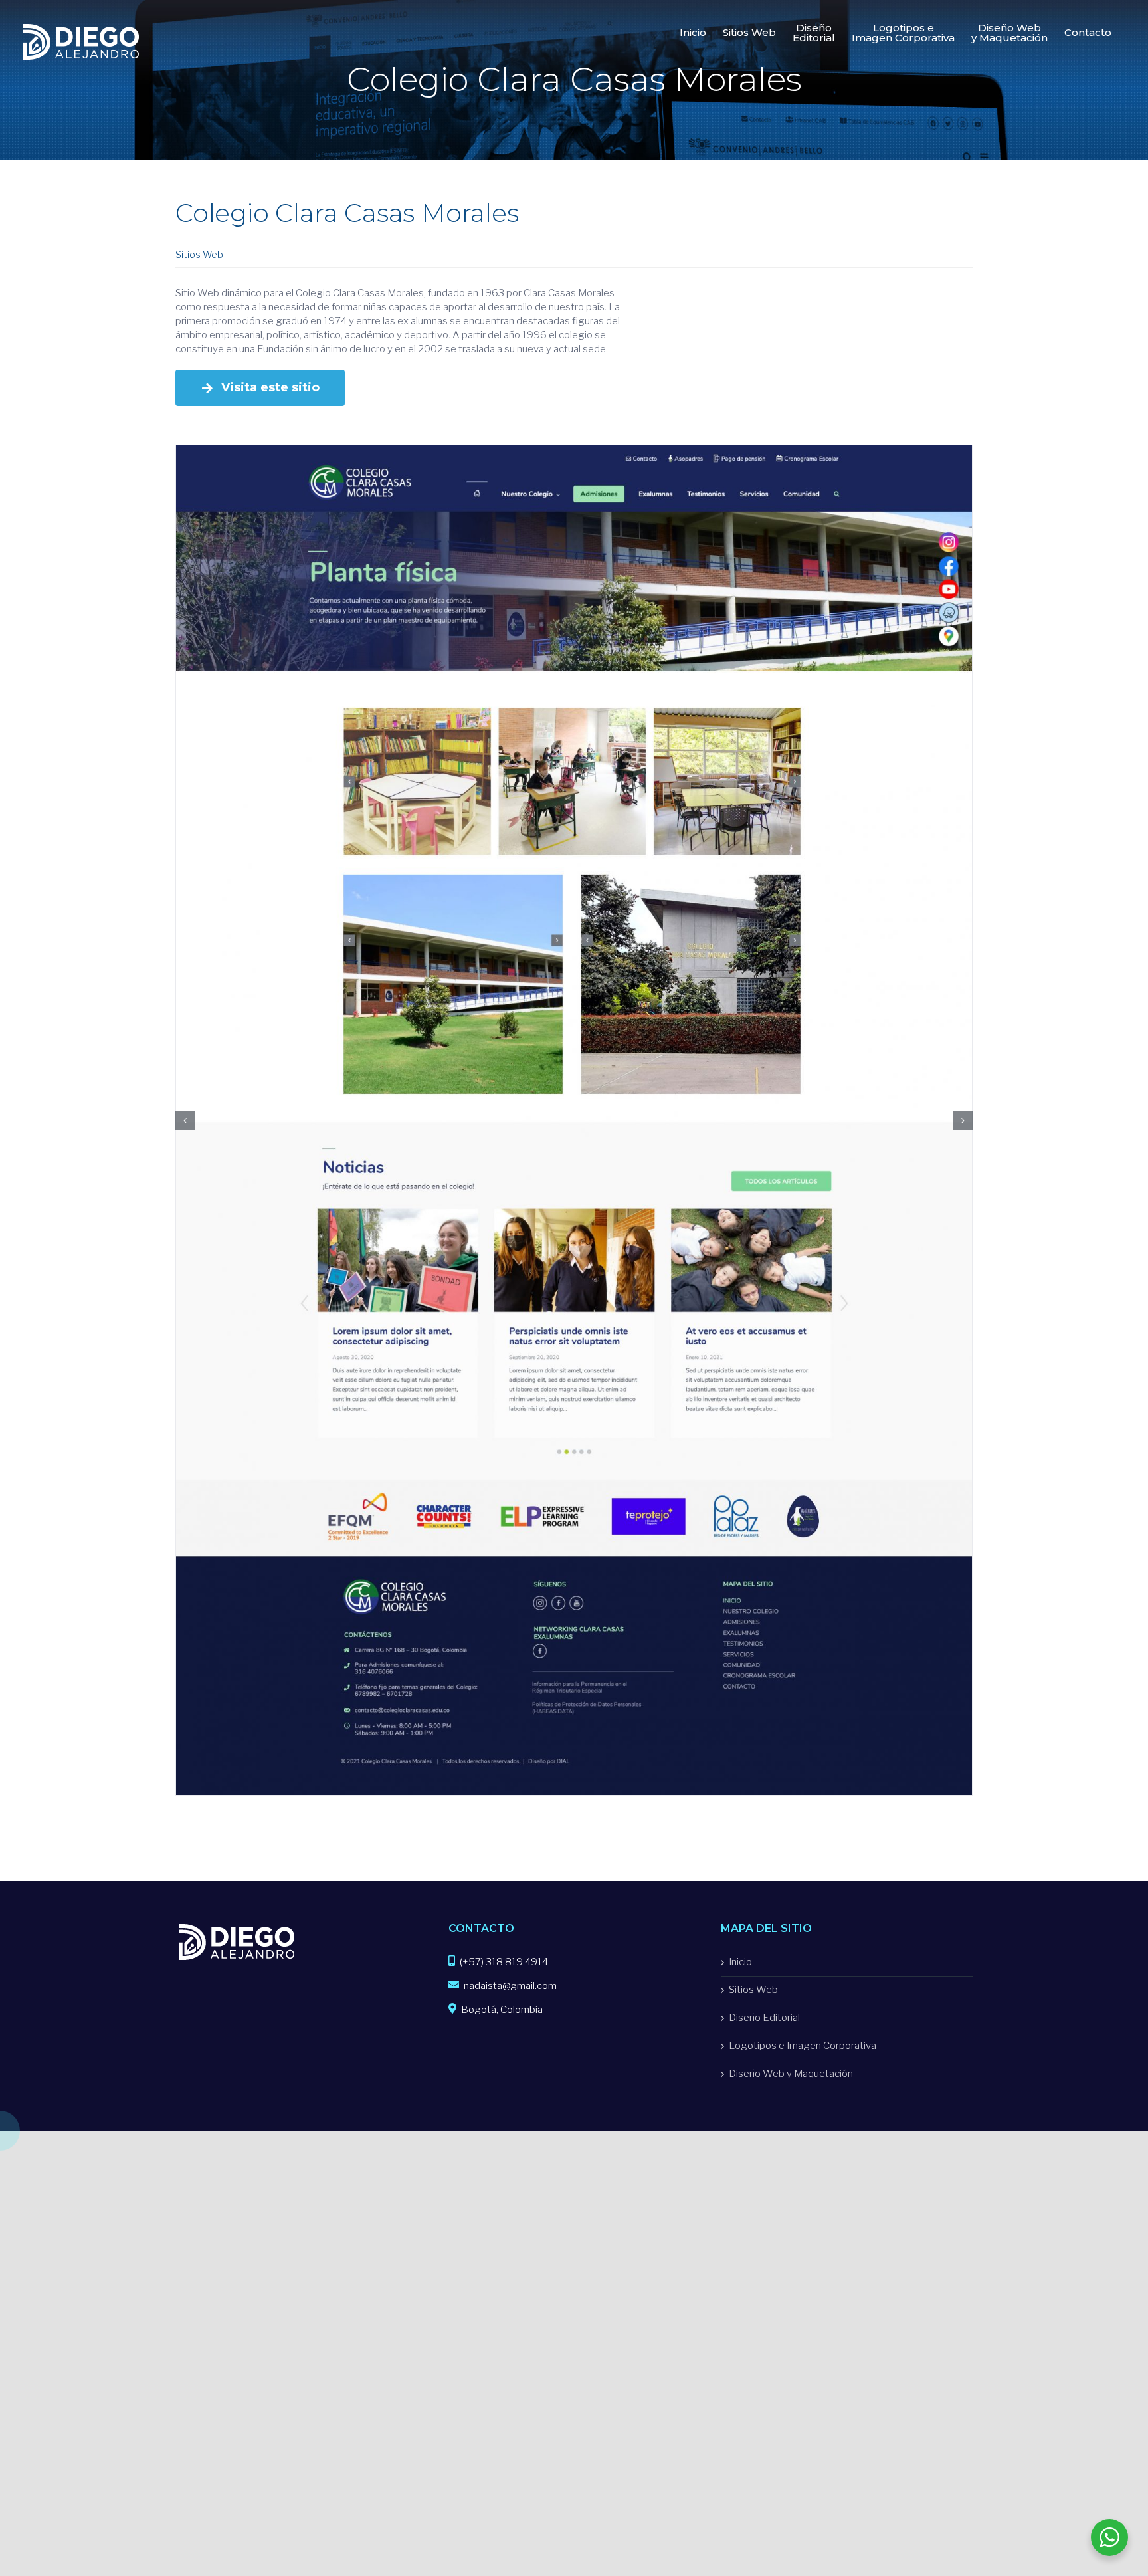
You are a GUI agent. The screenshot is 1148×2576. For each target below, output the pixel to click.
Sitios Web (199, 254)
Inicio (740, 1729)
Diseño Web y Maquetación (791, 1841)
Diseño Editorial (764, 1785)
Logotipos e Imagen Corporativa (803, 1813)
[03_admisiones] (574, 451)
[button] (185, 1004)
